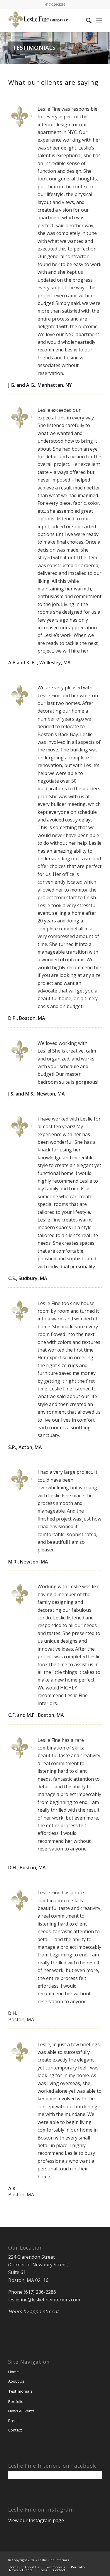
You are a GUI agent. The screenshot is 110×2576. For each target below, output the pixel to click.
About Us (16, 2381)
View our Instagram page (36, 2520)
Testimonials (20, 2391)
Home (13, 2372)
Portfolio (16, 2401)
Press (13, 2421)
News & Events (21, 2411)
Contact (15, 2430)
